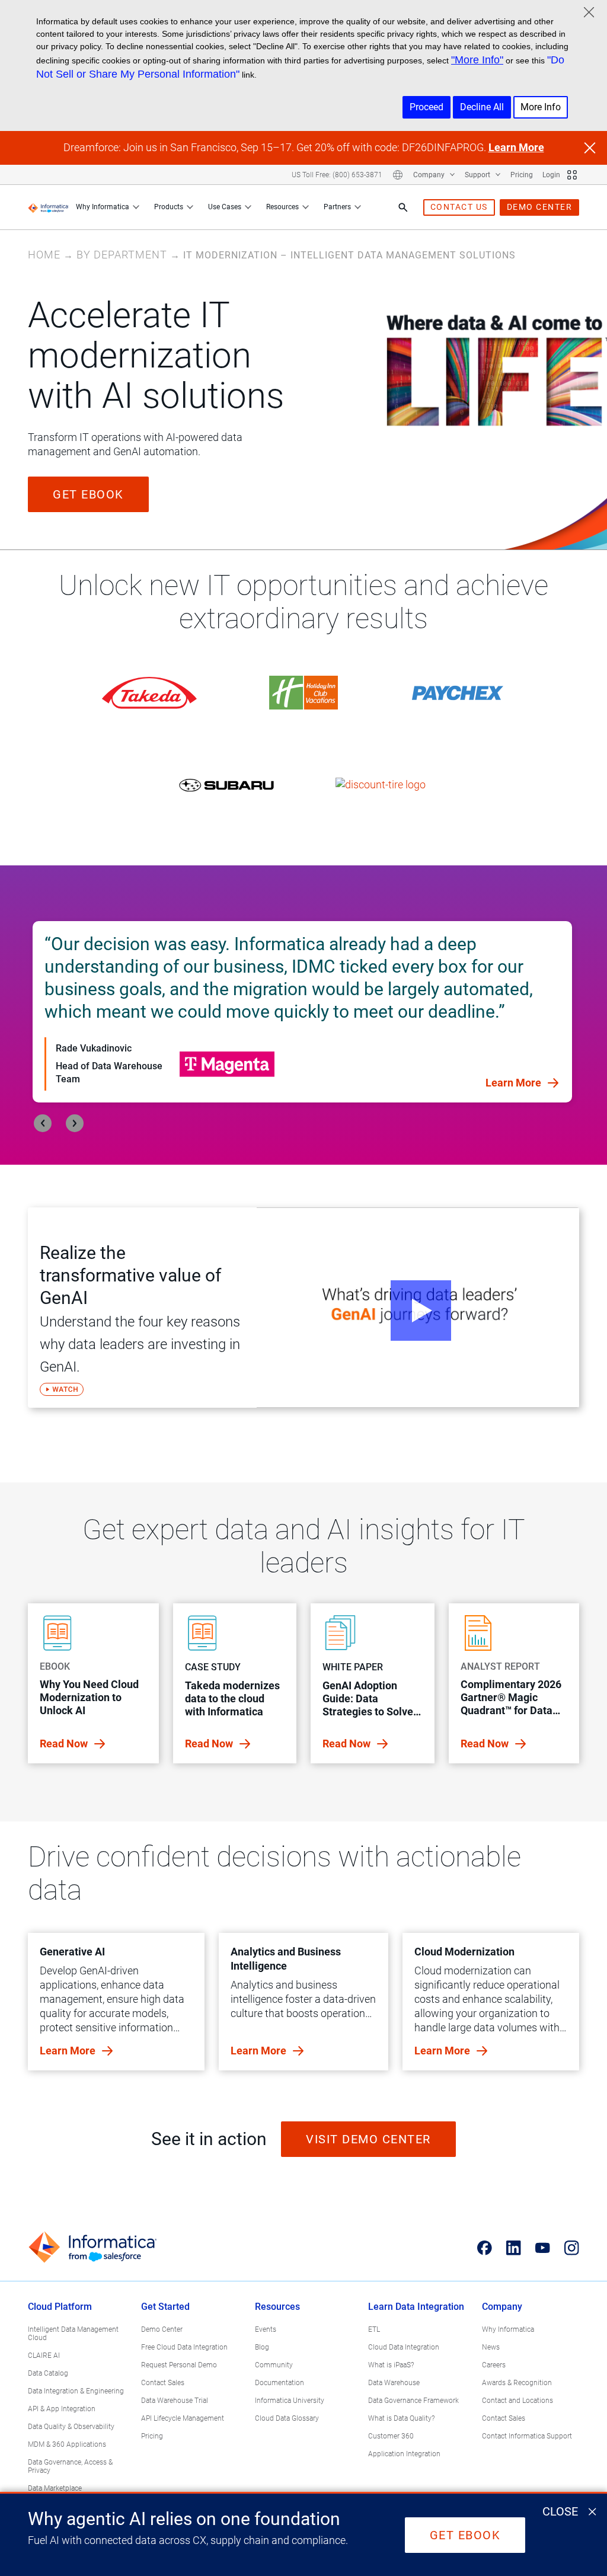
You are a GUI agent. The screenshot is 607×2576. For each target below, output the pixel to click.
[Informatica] (48, 207)
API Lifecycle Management (183, 2418)
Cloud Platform (60, 2307)
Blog (262, 2347)
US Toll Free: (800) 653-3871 (337, 175)
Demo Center (162, 2329)
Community (274, 2365)
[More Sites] (572, 175)
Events (266, 2329)
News (491, 2347)
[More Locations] (398, 175)
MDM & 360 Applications (67, 2444)
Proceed (427, 107)
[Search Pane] (403, 207)
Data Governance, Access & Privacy (70, 2466)
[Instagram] (572, 2248)
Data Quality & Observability (71, 2427)
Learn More (516, 147)
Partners (337, 207)
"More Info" (477, 60)
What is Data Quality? (401, 2418)
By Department (122, 255)
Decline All (482, 107)
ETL (374, 2329)
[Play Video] (418, 1308)
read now (65, 1744)
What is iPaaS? (391, 2365)
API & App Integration (62, 2409)
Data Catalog (48, 2373)
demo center (540, 207)
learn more (69, 2051)
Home (44, 255)
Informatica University (290, 2401)
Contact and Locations (517, 2401)
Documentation (279, 2383)
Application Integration (404, 2454)
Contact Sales (163, 2383)
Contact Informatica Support (527, 2436)
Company (430, 175)
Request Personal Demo (179, 2365)
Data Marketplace (55, 2488)
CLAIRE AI (44, 2356)
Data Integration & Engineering (76, 2391)
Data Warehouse (394, 2383)
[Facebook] (485, 2248)
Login (551, 175)
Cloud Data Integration (404, 2347)
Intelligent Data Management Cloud (73, 2334)
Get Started (165, 2307)
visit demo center (368, 2139)
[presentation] (43, 1123)
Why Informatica (103, 207)
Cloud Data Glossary (287, 2418)
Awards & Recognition (517, 2383)
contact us (459, 207)
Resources (282, 207)
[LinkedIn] (514, 2248)
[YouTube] (543, 2248)
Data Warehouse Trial (175, 2401)
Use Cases (225, 207)
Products (169, 207)
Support (478, 175)
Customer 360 (391, 2436)
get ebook (88, 494)
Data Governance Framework (413, 2401)
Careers (494, 2365)
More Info (541, 107)
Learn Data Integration (416, 2307)
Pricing (522, 175)
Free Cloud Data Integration (184, 2347)
